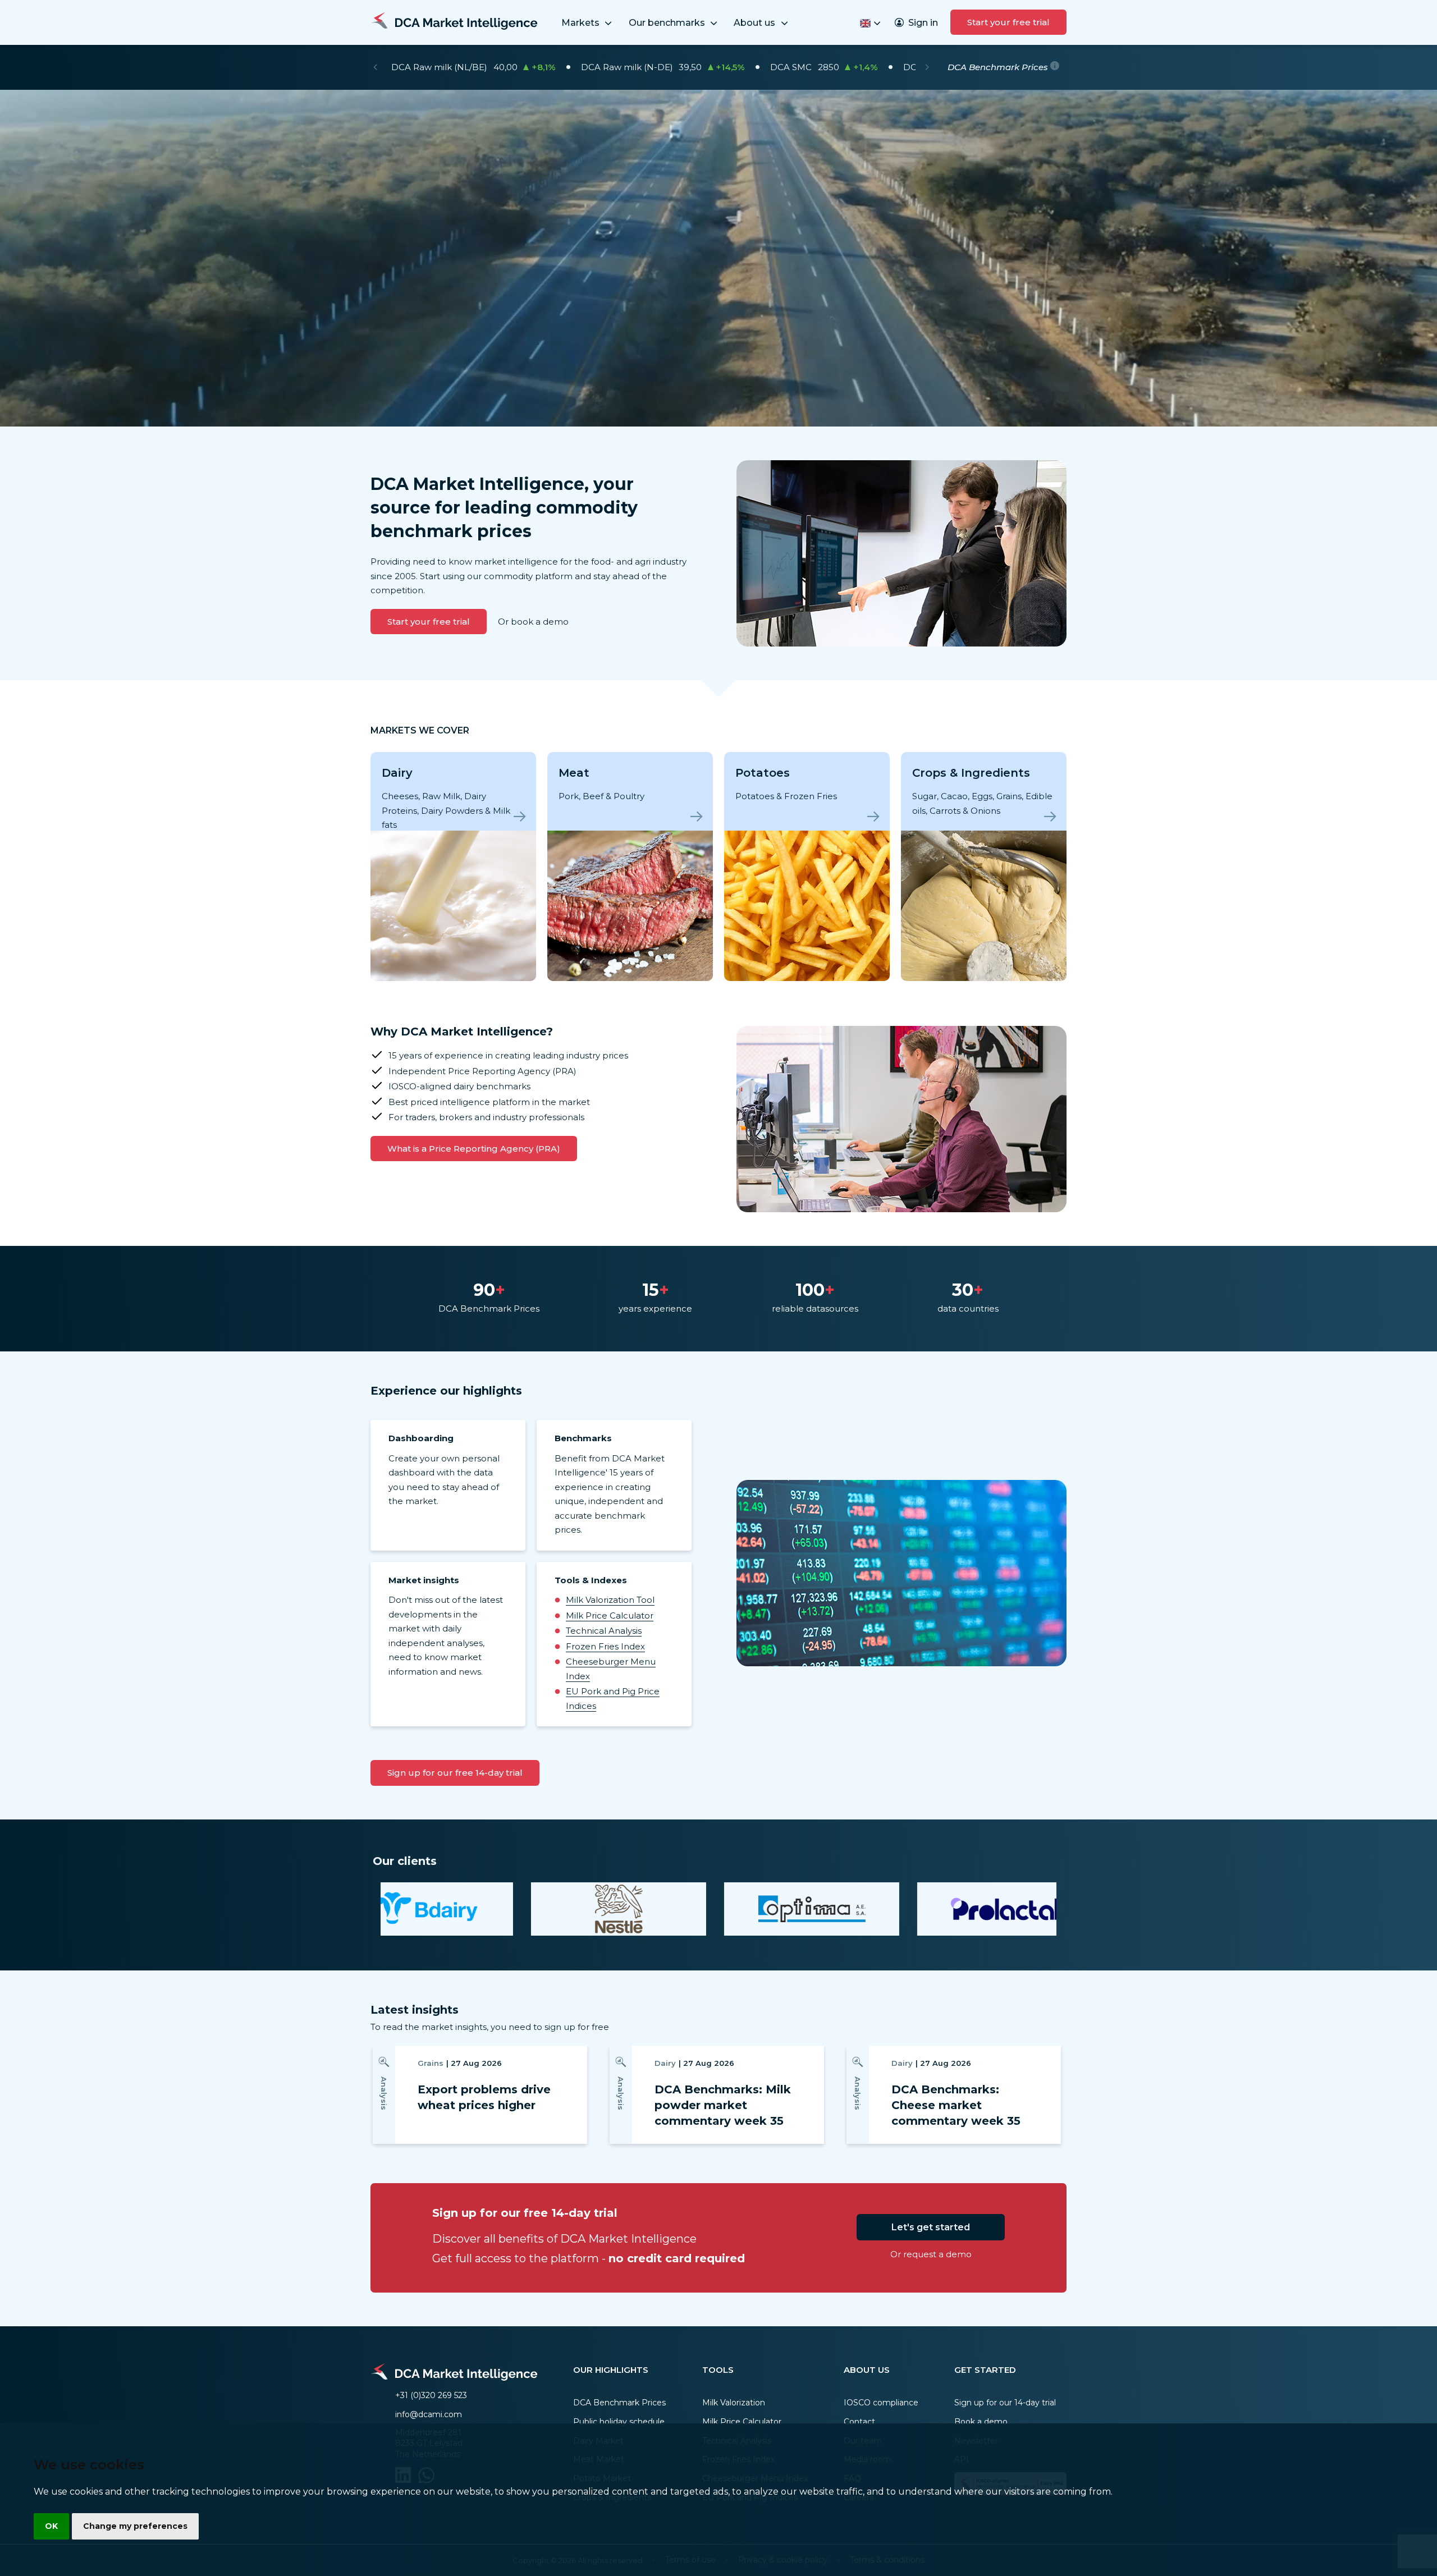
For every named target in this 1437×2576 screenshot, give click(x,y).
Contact (859, 2422)
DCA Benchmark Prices (619, 2403)
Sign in (923, 23)
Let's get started (931, 2227)
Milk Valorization (734, 2403)
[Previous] (375, 67)
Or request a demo (931, 2254)
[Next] (927, 67)
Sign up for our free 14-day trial (455, 1773)
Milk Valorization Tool (610, 1600)
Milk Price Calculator (610, 1615)
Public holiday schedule (619, 2422)
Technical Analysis (604, 1631)
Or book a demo (533, 622)
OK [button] (51, 2526)
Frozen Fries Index (605, 1646)
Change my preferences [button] (135, 2526)
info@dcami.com (429, 2414)
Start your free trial (1008, 22)
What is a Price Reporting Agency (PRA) (474, 1149)
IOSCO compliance (881, 2403)
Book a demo (981, 2422)
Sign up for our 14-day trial (1005, 2403)
